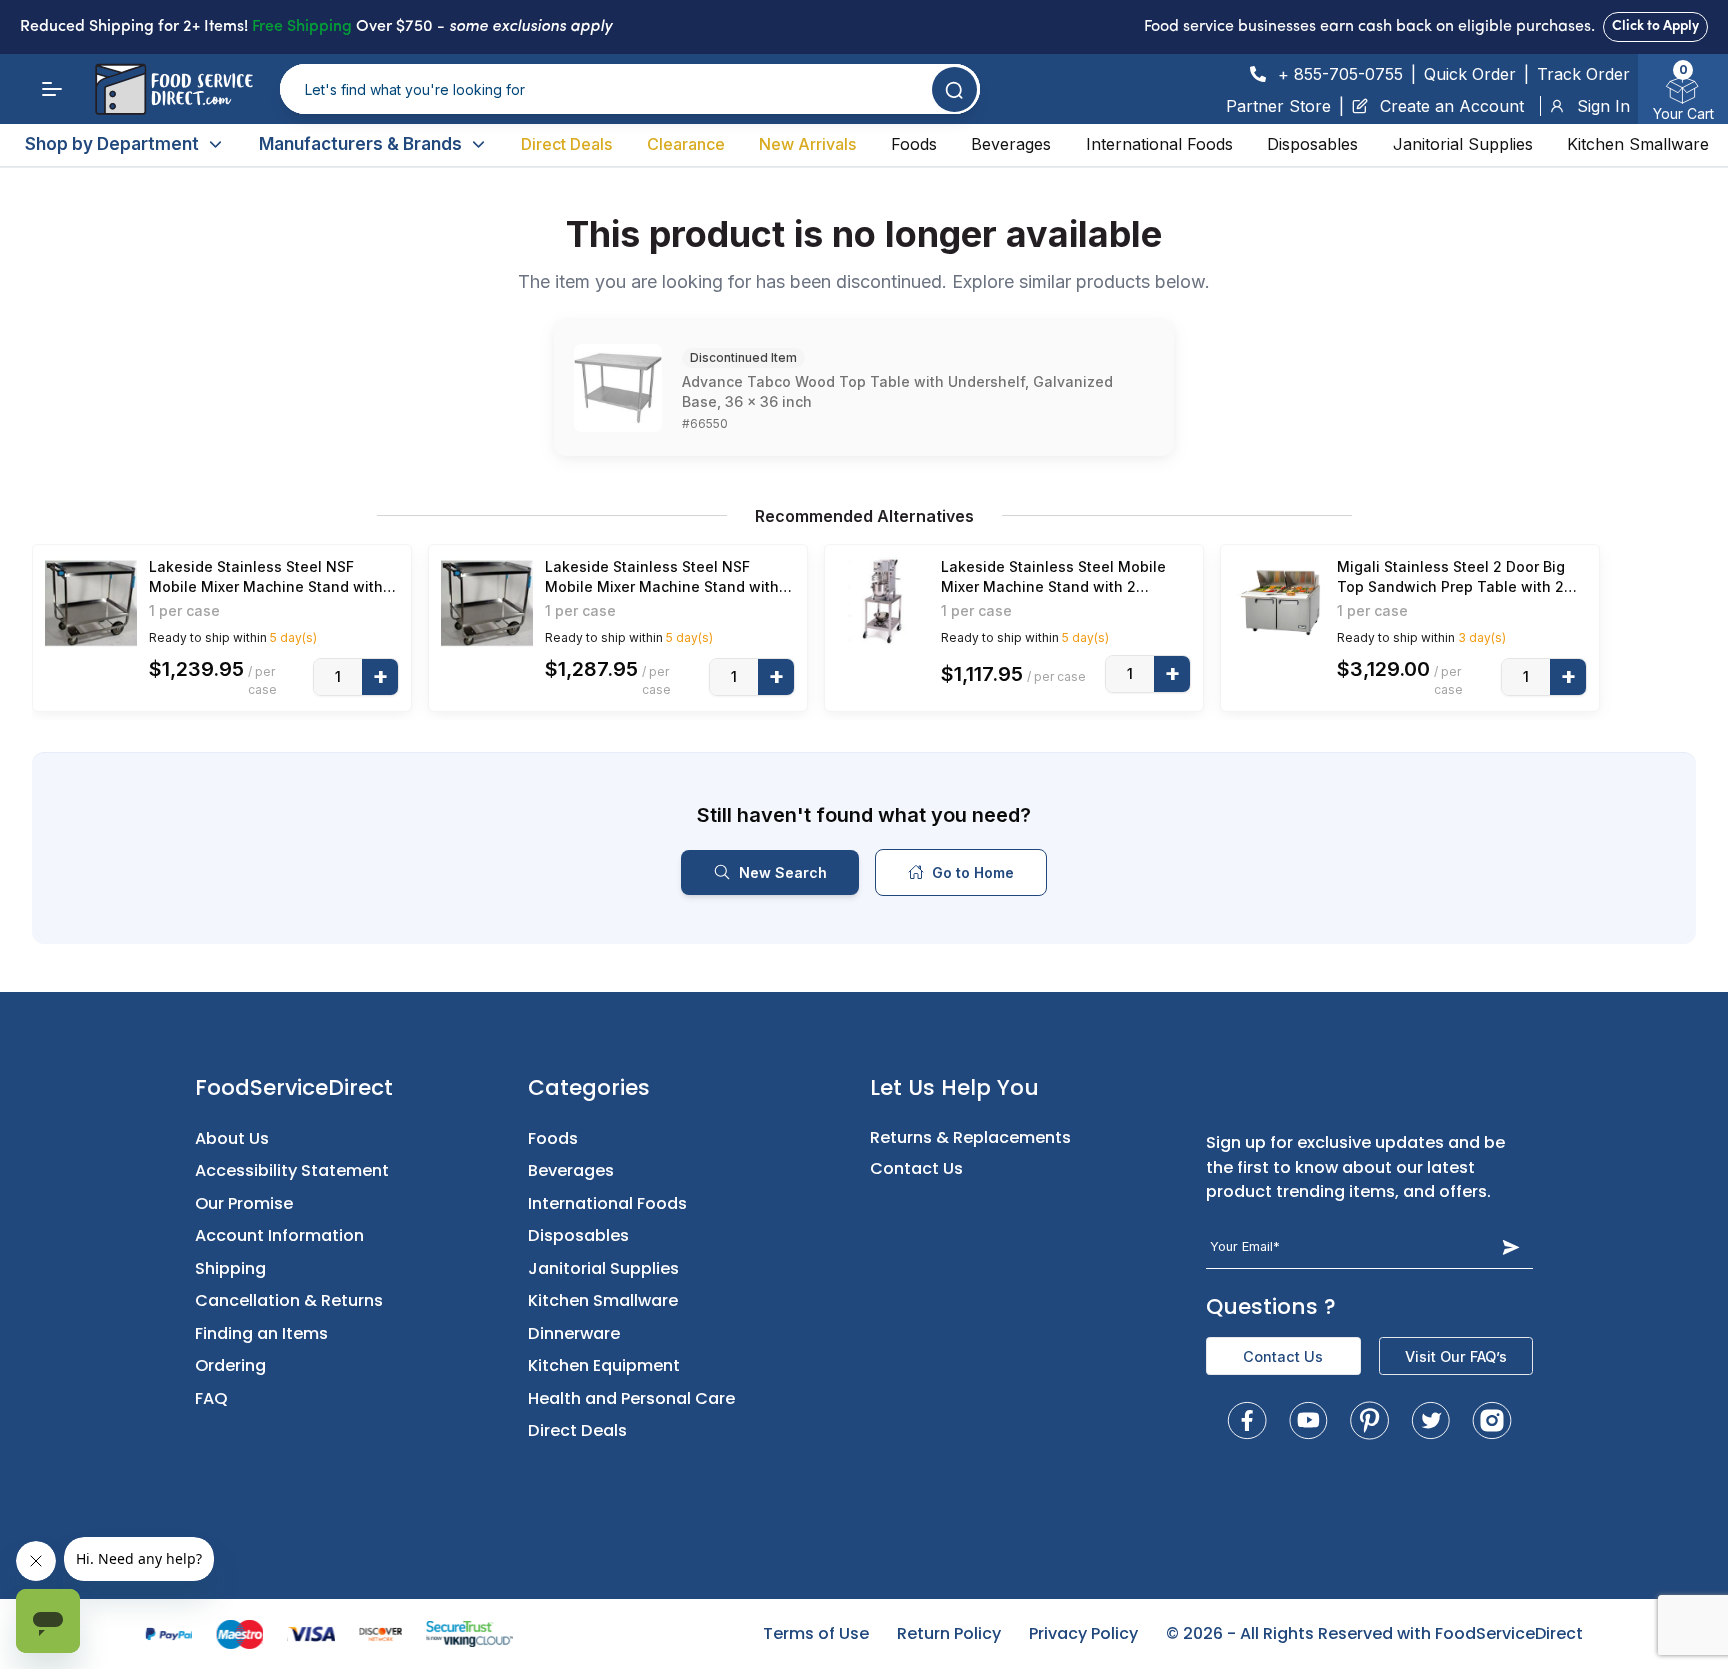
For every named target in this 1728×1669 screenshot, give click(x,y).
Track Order (1583, 74)
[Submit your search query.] (954, 89)
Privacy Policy (1083, 1633)
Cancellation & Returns (289, 1300)
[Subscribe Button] (1511, 1247)
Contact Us (916, 1168)
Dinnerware (574, 1333)
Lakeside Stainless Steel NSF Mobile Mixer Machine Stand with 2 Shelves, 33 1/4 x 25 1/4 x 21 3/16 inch (272, 577)
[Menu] (52, 89)
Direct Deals (566, 144)
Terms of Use (816, 1633)
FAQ (211, 1398)
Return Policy (949, 1633)
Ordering (230, 1365)
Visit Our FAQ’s (1456, 1356)
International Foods (1159, 144)
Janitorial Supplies (1463, 144)
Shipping (230, 1268)
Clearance (686, 144)
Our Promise (244, 1203)
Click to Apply (1655, 26)
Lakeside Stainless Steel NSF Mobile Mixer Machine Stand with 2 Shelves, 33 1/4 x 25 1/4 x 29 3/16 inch (668, 577)
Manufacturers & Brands (360, 144)
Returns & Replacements (970, 1137)
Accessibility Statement (292, 1170)
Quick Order (1470, 74)
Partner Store (1278, 106)
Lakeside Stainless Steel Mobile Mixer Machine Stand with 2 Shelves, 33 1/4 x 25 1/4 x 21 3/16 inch (1056, 577)
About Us (232, 1138)
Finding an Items (261, 1333)
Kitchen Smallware (1638, 144)
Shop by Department (112, 144)
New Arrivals (807, 144)
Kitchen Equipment (604, 1365)
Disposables (1312, 144)
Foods (914, 144)
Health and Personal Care (631, 1398)
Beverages (1011, 144)
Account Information (279, 1235)
